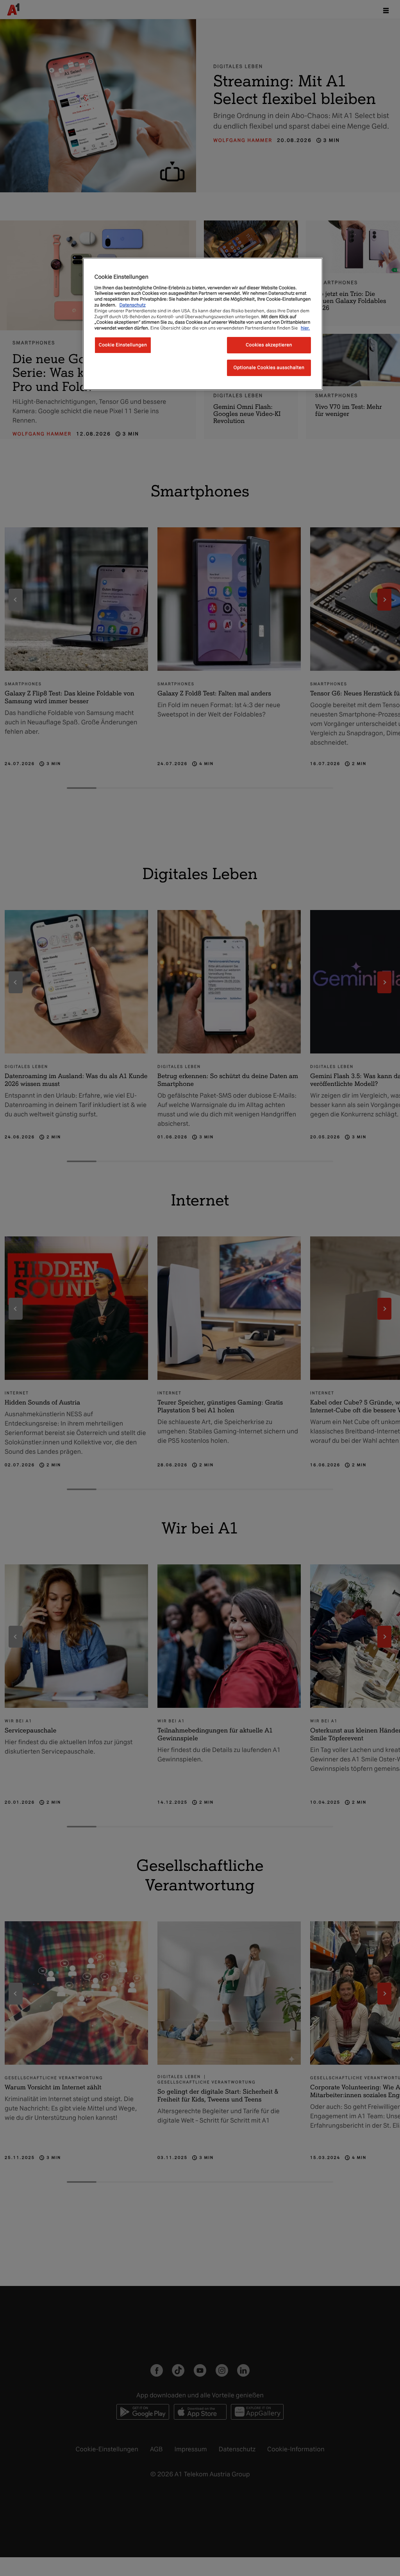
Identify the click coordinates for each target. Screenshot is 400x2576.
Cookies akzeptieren (269, 345)
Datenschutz (133, 305)
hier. (305, 328)
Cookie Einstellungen (123, 345)
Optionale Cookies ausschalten (269, 367)
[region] (203, 324)
